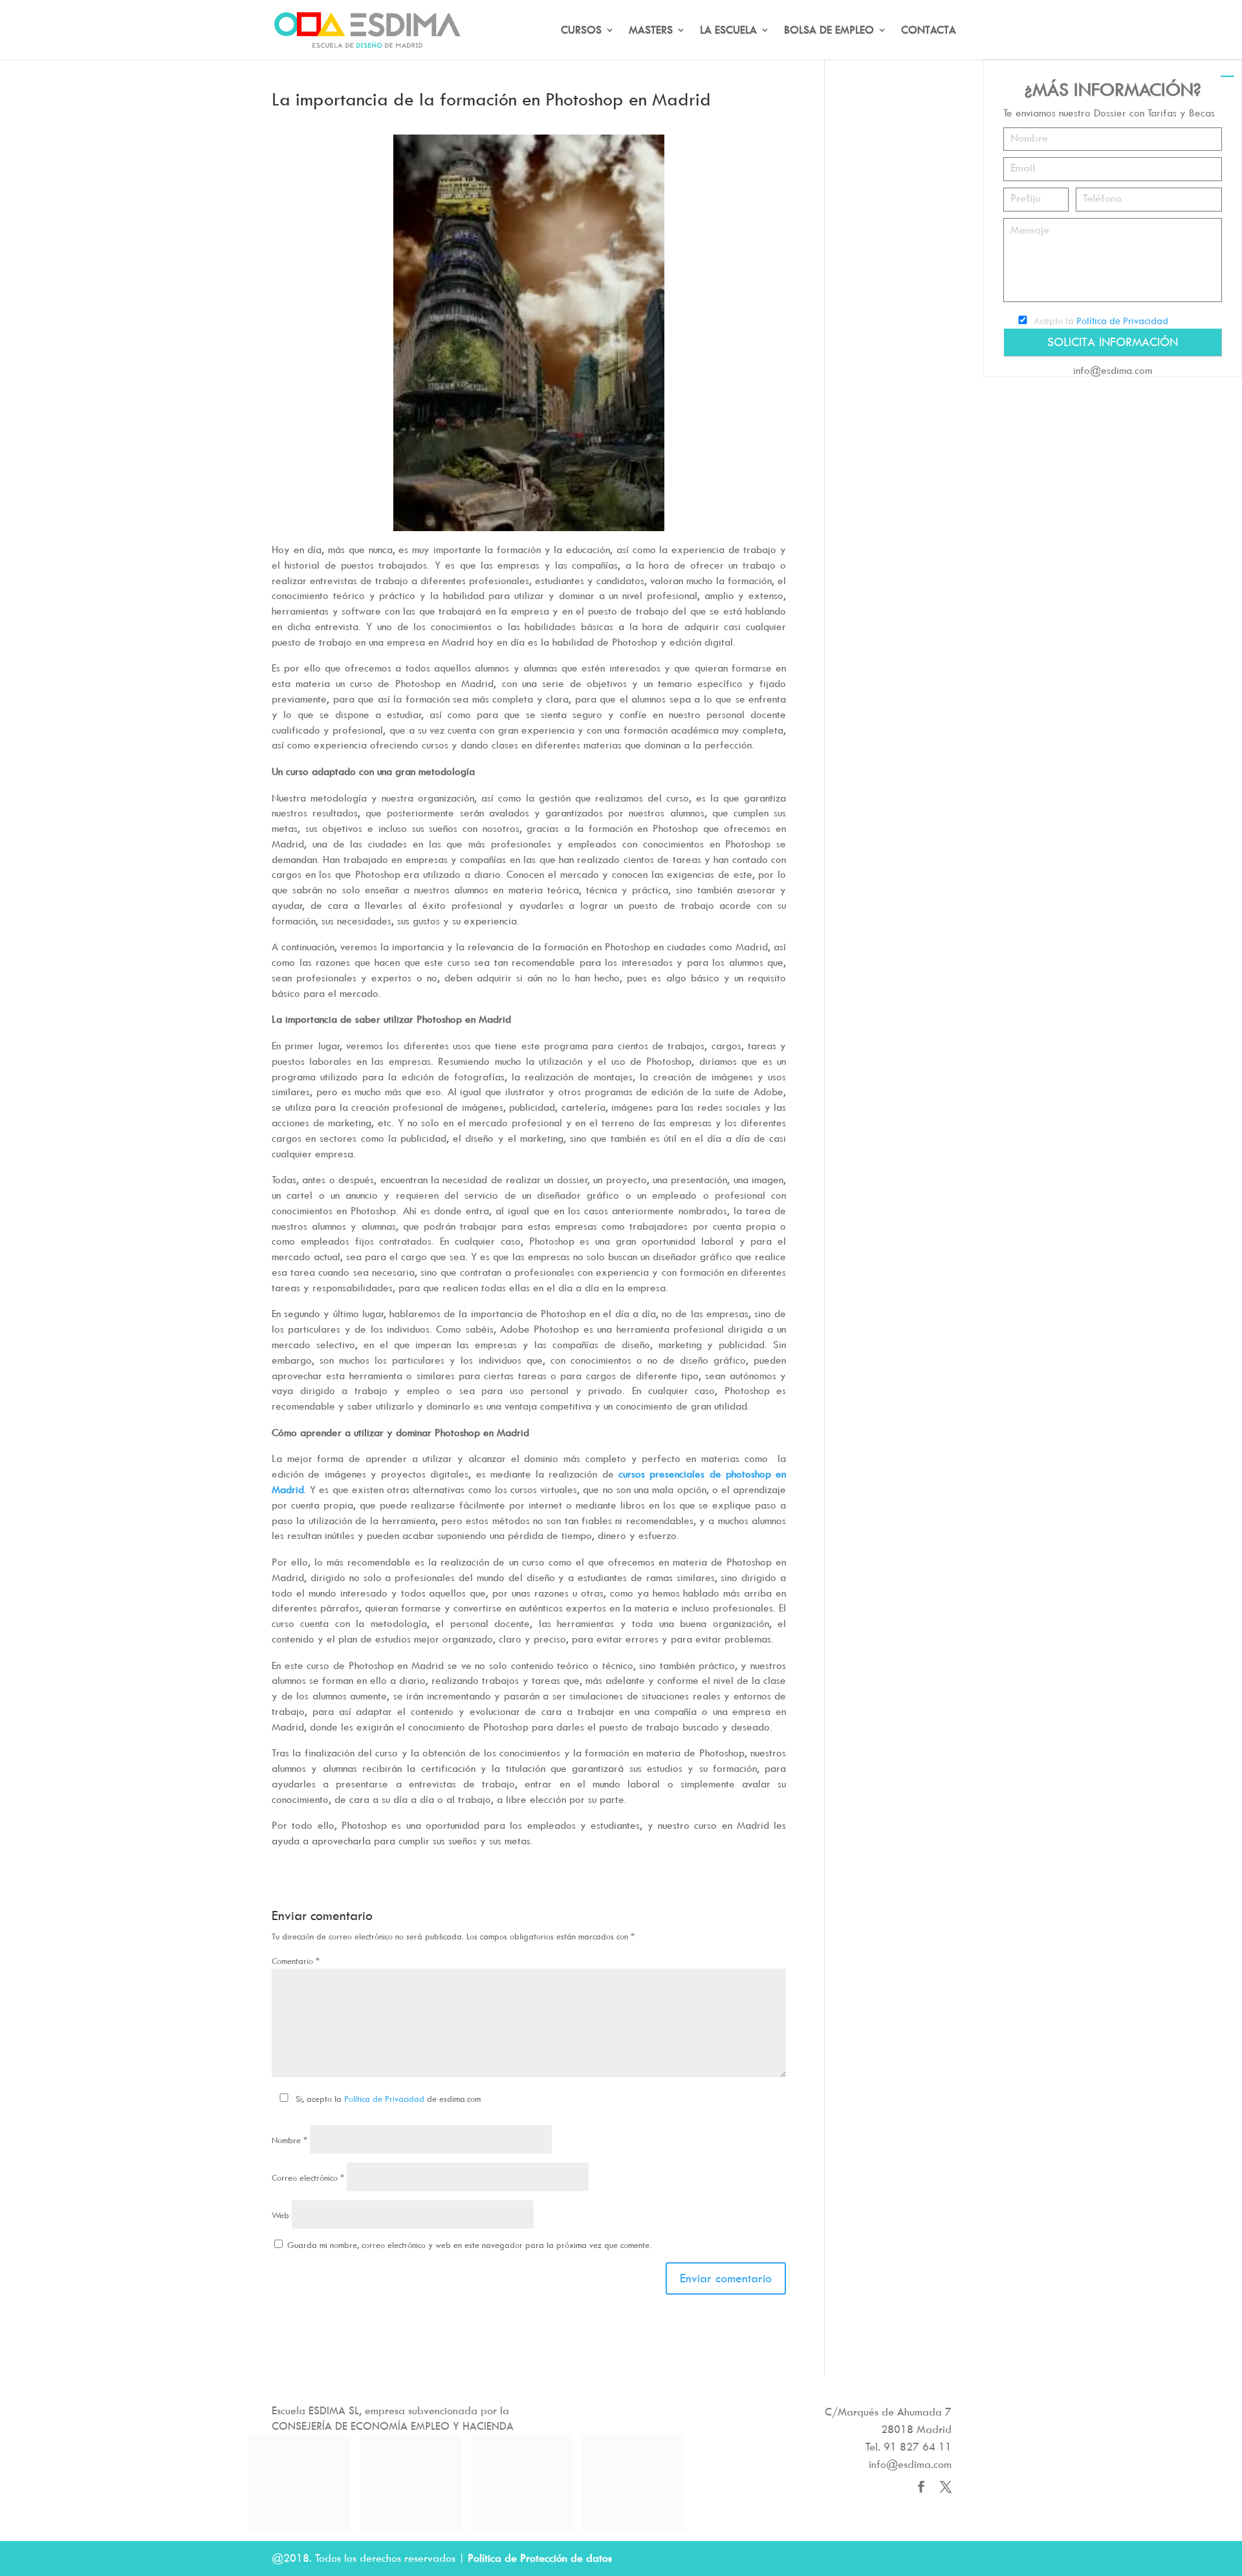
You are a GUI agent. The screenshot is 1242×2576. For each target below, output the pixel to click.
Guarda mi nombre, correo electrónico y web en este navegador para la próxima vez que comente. (469, 2245)
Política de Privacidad (384, 2099)
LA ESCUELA (728, 31)
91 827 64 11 (918, 2447)
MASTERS (651, 31)
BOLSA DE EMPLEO (829, 31)
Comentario (296, 1961)
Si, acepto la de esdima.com (388, 2099)
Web (280, 2215)
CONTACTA (929, 31)
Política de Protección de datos (540, 2558)
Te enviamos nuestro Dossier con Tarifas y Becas (1109, 113)
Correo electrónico (308, 2178)
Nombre (289, 2140)
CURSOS (581, 31)
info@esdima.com (1113, 370)
